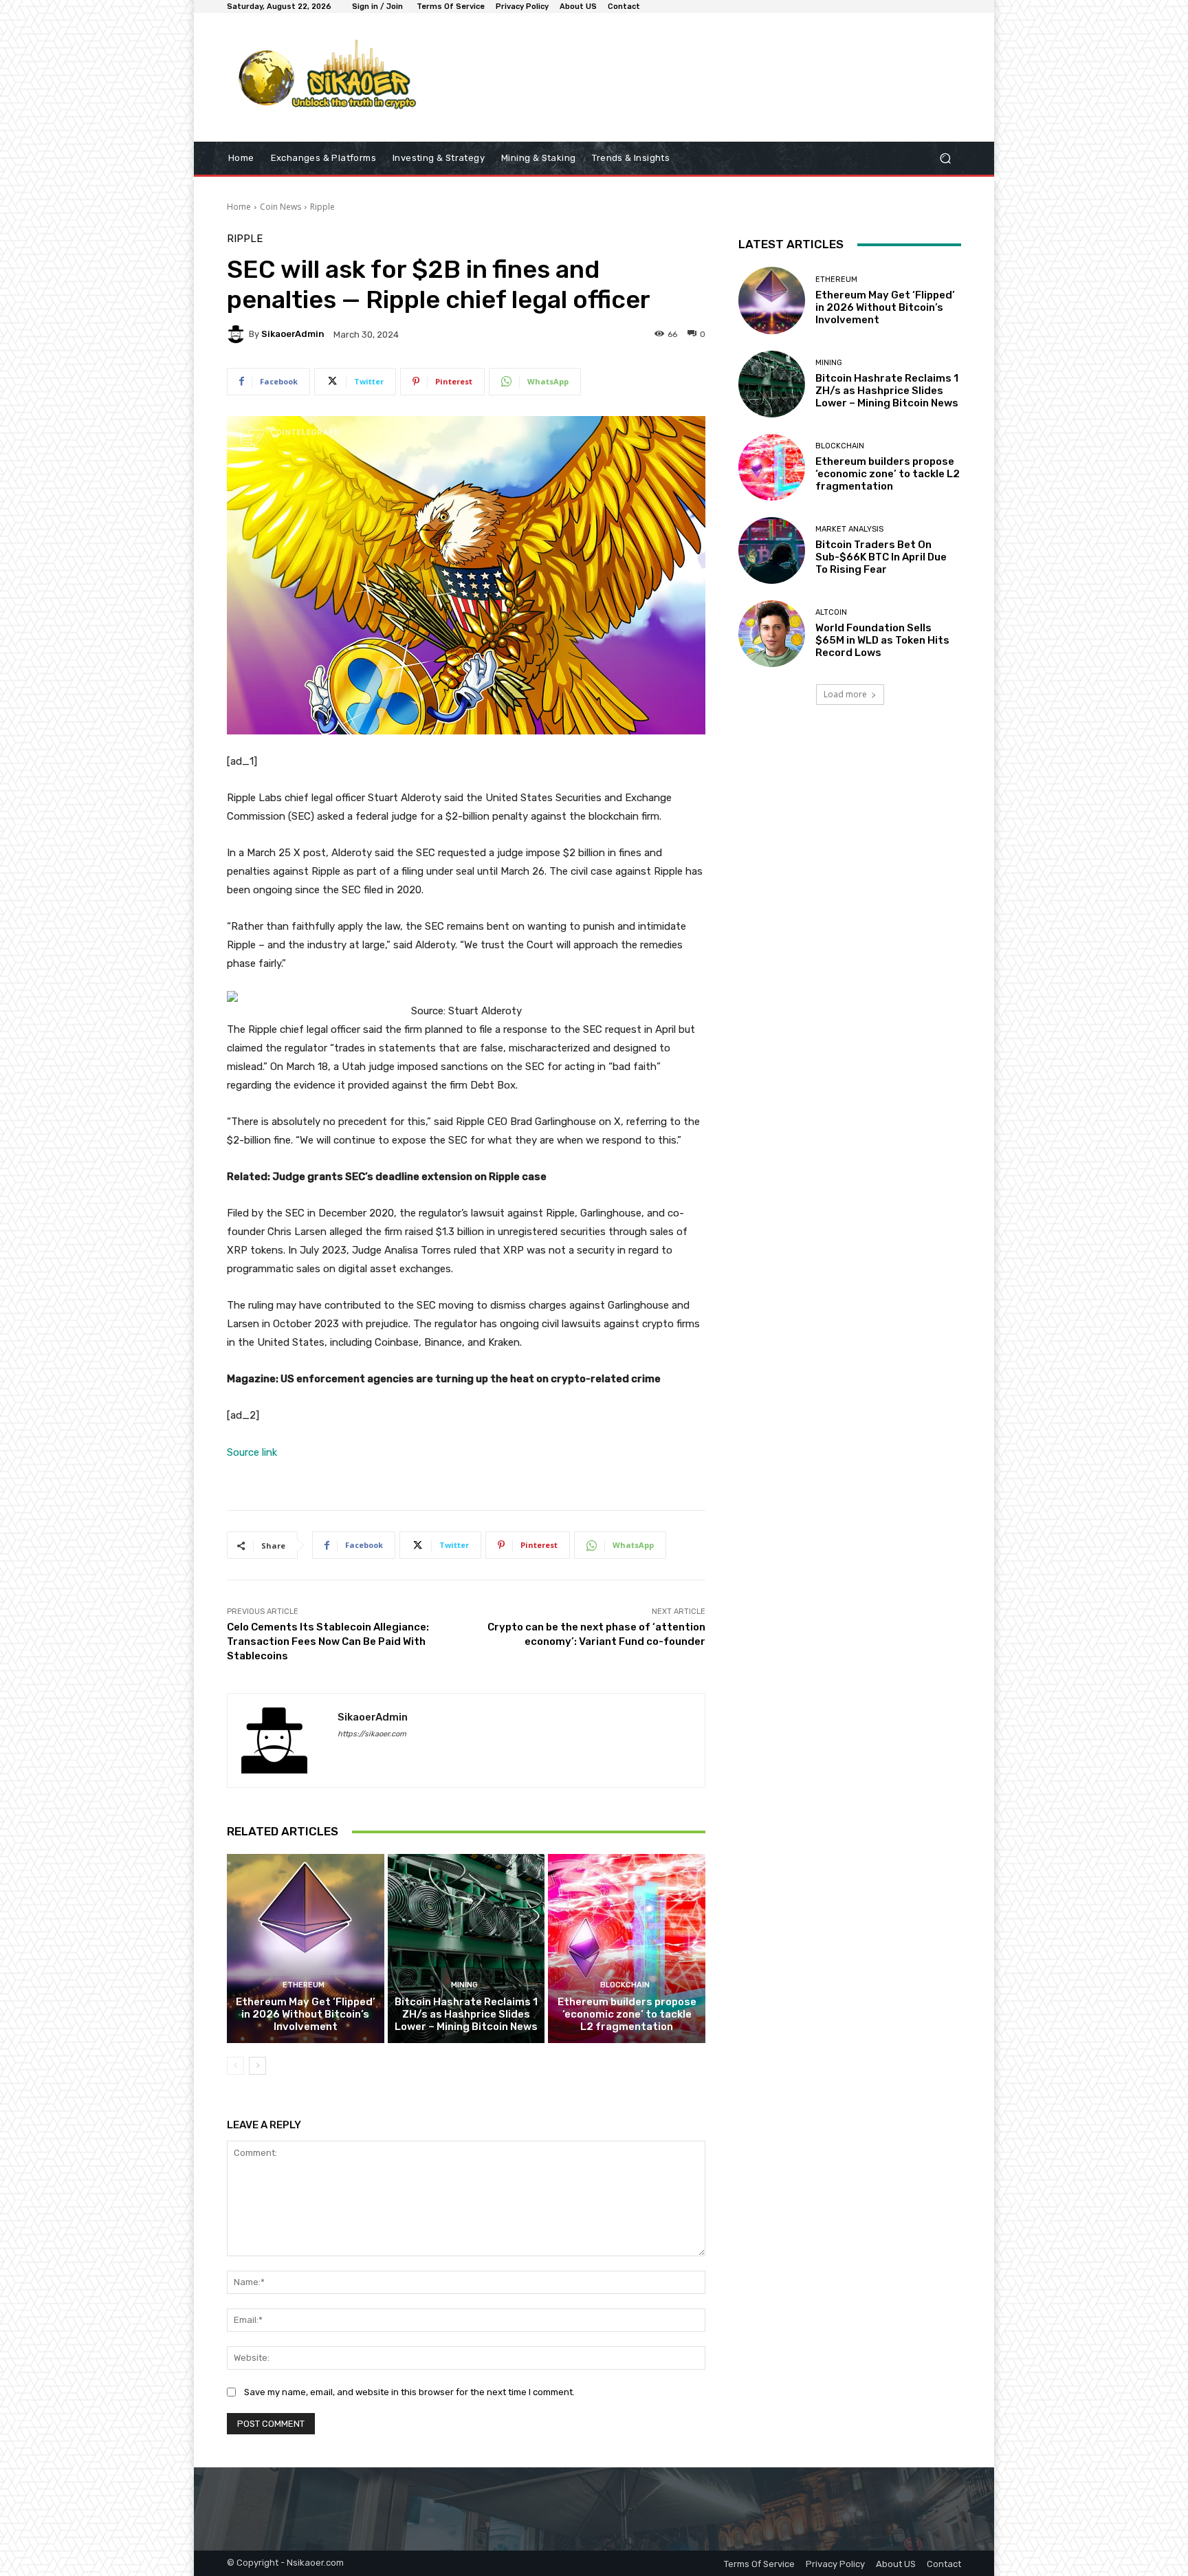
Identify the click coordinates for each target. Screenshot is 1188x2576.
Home (239, 207)
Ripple (322, 207)
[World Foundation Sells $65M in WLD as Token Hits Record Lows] (772, 634)
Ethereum (304, 1985)
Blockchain (625, 1985)
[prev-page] (235, 2066)
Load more (845, 694)
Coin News (280, 207)
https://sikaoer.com (372, 1734)
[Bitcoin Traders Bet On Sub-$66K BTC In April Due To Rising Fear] (772, 550)
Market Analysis (849, 529)
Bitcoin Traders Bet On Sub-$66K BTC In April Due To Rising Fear (881, 557)
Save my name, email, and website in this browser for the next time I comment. (409, 2392)
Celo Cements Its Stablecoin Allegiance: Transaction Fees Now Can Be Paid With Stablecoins (328, 1641)
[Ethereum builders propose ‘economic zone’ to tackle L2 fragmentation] (627, 1948)
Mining (464, 1985)
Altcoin (831, 612)
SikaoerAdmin (293, 334)
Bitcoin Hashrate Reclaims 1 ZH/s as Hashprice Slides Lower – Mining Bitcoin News (466, 2014)
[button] (945, 159)
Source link (252, 1452)
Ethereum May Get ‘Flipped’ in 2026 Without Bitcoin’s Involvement (306, 2014)
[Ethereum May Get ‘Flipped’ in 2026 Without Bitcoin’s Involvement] (306, 1948)
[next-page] (257, 2066)
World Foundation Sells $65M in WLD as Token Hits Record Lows (882, 640)
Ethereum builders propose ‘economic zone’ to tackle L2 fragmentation (627, 2014)
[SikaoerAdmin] (238, 334)
